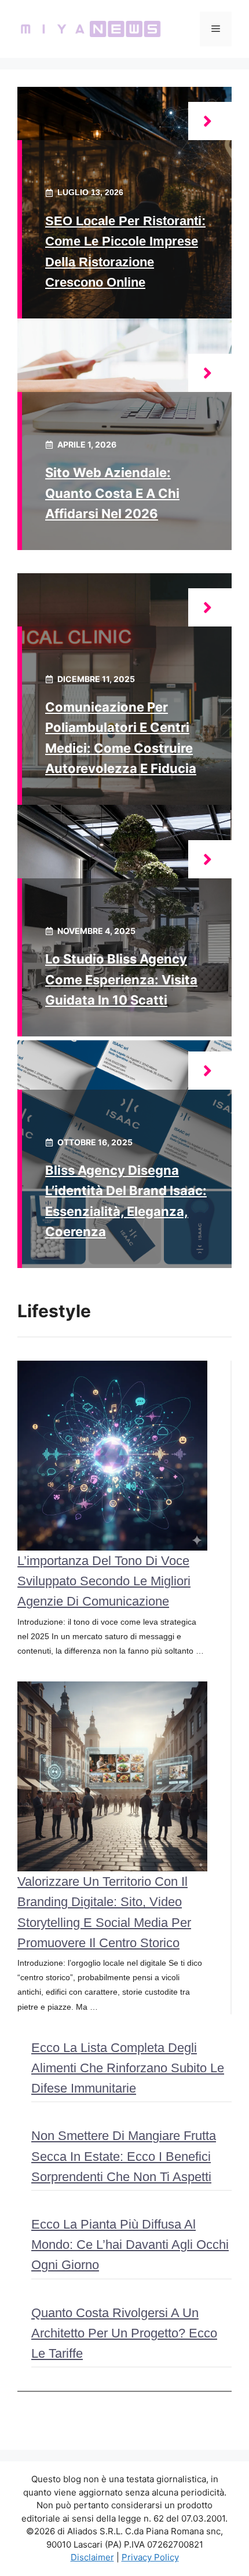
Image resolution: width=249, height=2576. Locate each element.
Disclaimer (92, 2557)
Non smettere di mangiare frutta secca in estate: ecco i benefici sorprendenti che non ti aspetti (124, 2156)
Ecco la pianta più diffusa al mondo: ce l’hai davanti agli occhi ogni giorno (130, 2245)
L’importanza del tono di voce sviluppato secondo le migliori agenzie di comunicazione (104, 1581)
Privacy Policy (150, 2557)
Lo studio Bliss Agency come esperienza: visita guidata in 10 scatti (121, 979)
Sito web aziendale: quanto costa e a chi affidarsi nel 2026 (112, 493)
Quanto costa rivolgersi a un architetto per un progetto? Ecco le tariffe (124, 2333)
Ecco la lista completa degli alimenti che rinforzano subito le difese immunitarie (128, 2068)
